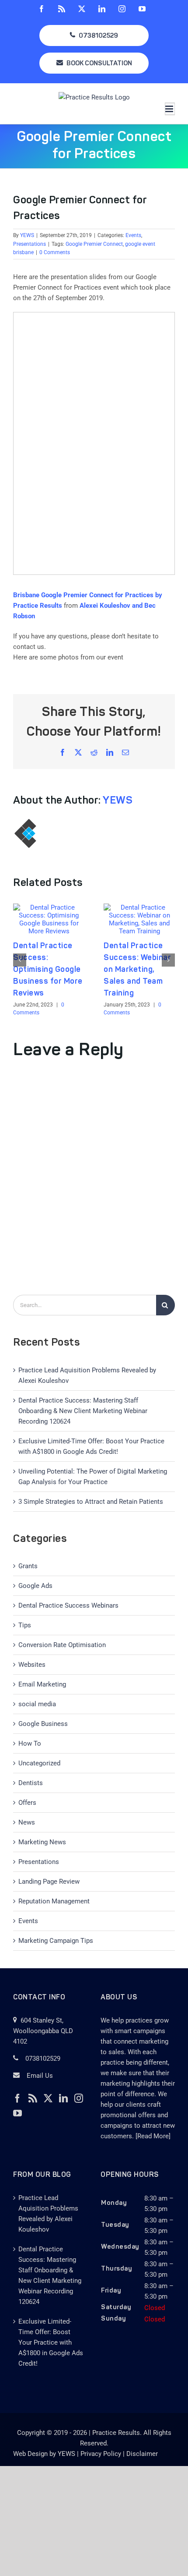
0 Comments (55, 252)
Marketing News (42, 1842)
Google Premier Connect (94, 244)
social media (37, 1704)
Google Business (43, 1724)
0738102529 (98, 36)
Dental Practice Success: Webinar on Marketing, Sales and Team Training (137, 970)
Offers (27, 1803)
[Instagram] (79, 2098)
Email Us (40, 2076)
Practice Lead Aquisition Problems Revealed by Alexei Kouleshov (48, 2214)
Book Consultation (99, 64)
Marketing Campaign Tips (56, 1941)
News (27, 1822)
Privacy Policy (101, 2454)
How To (30, 1743)
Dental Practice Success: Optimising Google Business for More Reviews (48, 970)
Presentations (30, 244)
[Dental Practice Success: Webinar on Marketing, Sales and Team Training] (139, 907)
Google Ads (35, 1586)
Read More (153, 2136)
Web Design (30, 2454)
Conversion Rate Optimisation (62, 1645)
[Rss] (33, 2098)
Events (133, 235)
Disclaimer (142, 2454)
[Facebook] (17, 2098)
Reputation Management (54, 1901)
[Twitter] (48, 2098)
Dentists (31, 1783)
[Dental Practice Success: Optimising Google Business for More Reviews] (49, 907)
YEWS (27, 235)
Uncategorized (39, 1763)
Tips (25, 1625)
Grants (28, 1566)
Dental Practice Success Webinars (68, 1605)
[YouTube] (17, 2113)
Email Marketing (42, 1684)
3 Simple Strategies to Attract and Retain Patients (91, 1502)
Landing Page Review (49, 1882)
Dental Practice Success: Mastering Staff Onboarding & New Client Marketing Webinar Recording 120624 (83, 1411)
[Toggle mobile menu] (170, 109)
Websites (32, 1665)
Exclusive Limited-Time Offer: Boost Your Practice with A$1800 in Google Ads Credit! (51, 2342)
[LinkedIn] (63, 2098)
